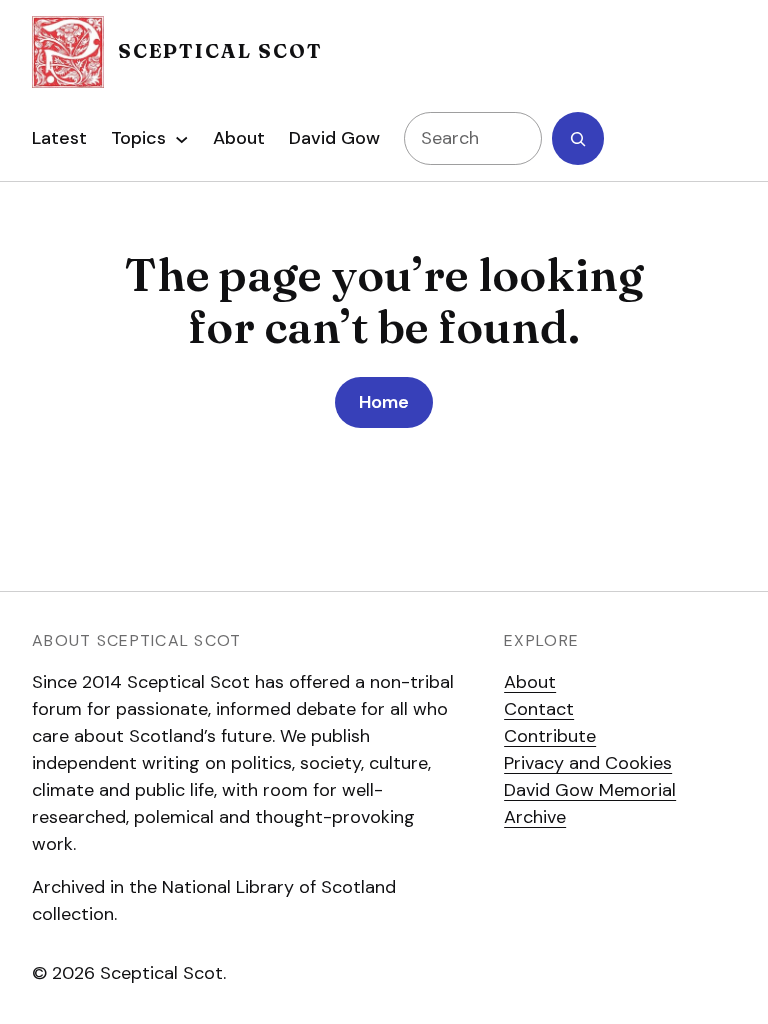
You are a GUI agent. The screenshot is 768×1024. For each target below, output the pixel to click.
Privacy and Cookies (588, 763)
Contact (539, 709)
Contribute (550, 736)
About (530, 682)
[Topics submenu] (182, 139)
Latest (59, 138)
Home (384, 402)
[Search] (578, 138)
